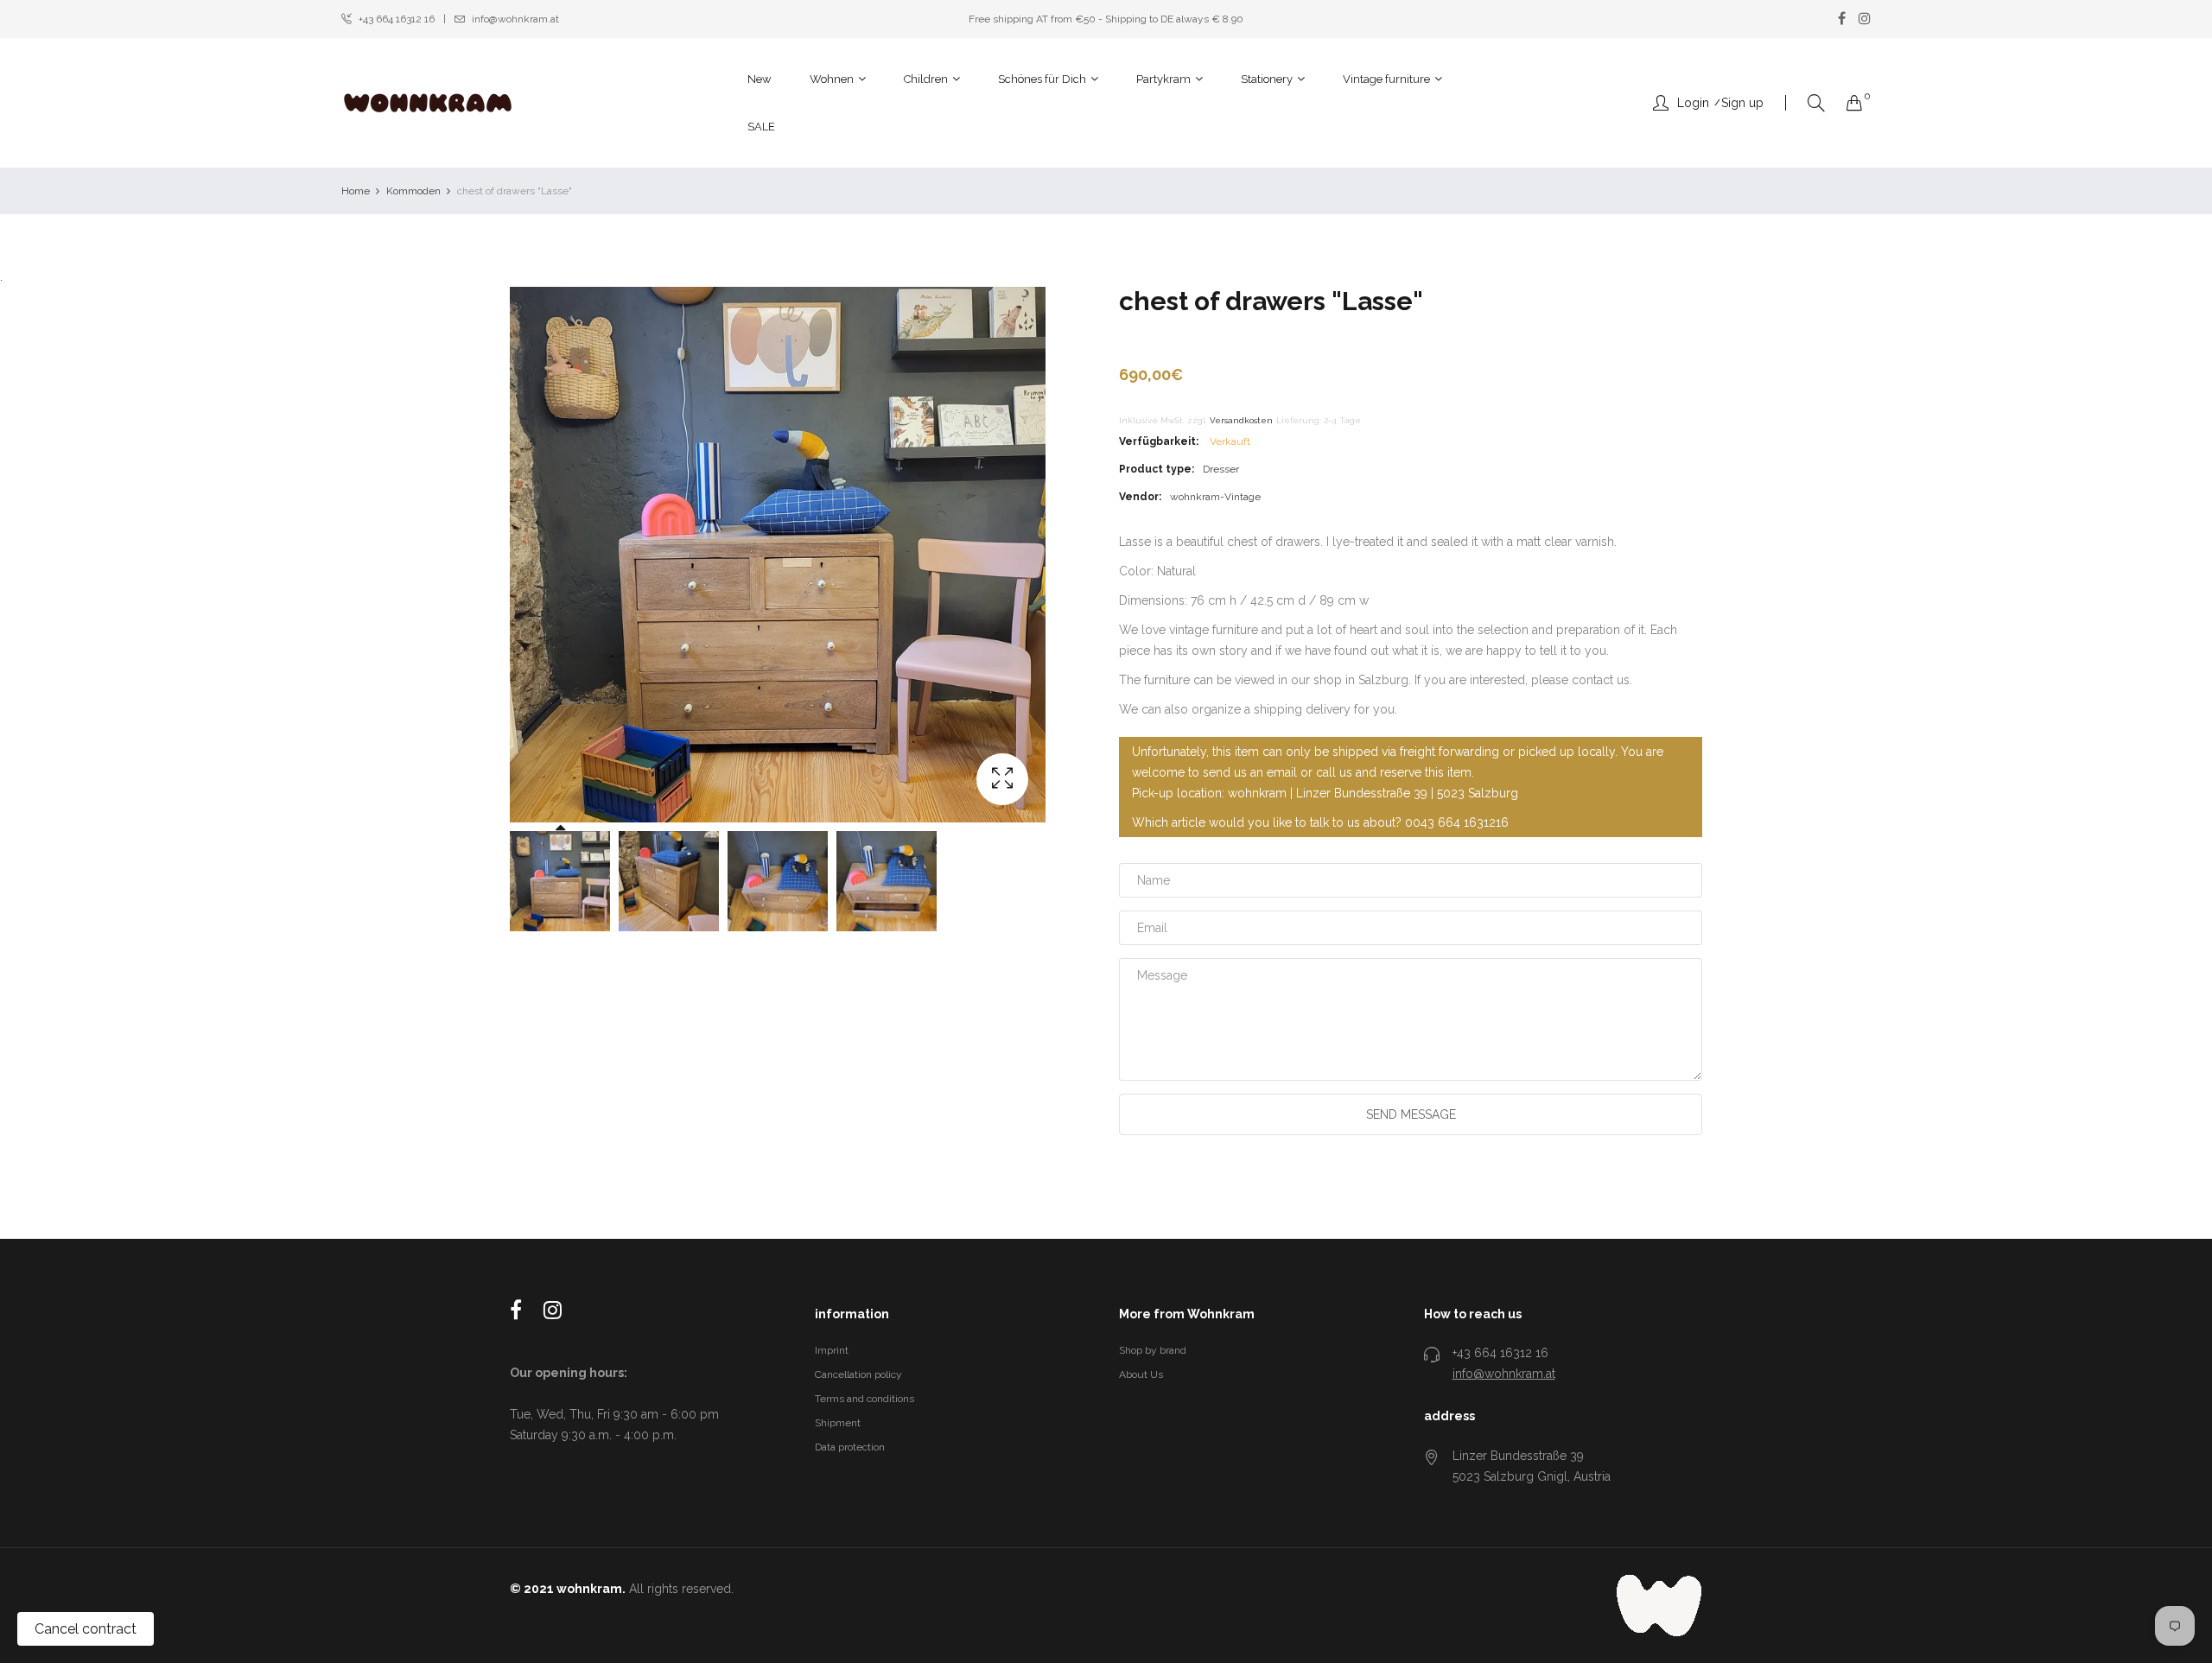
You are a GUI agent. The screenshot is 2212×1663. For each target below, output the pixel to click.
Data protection (850, 1447)
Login (1693, 103)
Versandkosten (1241, 420)
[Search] (1816, 103)
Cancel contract (86, 1629)
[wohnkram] (428, 103)
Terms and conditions (864, 1399)
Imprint (832, 1350)
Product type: (1157, 469)
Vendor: (1140, 497)
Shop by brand (1153, 1350)
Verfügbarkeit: (1159, 441)
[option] (560, 881)
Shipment (838, 1423)
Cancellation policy (858, 1374)
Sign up (1742, 103)
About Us (1141, 1374)
